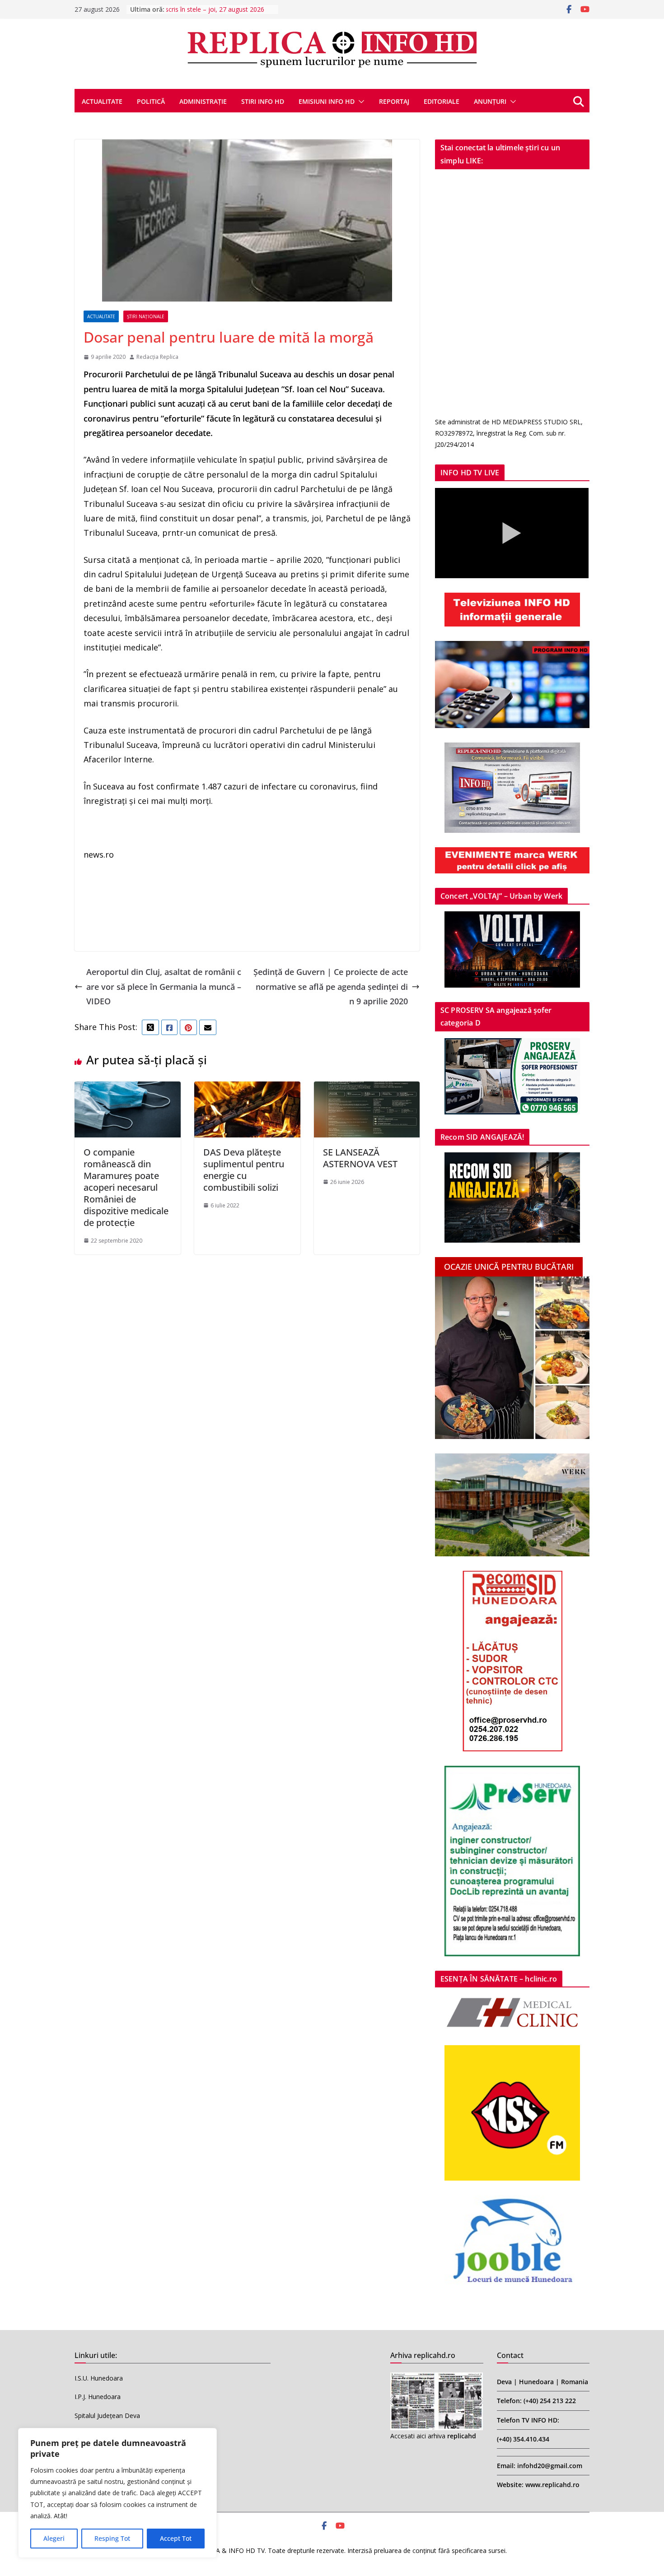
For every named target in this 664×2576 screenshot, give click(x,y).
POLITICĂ (151, 101)
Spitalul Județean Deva (107, 2416)
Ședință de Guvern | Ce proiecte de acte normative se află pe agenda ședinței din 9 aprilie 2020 (331, 986)
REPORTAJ (394, 101)
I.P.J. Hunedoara (98, 2397)
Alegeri (54, 2538)
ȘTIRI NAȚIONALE (146, 316)
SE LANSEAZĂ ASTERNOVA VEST (360, 1158)
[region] (117, 2493)
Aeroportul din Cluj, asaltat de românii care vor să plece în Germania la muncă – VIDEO (164, 986)
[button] (360, 102)
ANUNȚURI (490, 101)
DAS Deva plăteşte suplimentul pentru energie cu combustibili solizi (244, 1170)
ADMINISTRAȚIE (203, 101)
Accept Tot (176, 2538)
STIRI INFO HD (263, 101)
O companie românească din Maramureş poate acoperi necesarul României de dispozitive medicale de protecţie (126, 1187)
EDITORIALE (442, 101)
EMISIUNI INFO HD (327, 101)
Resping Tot (112, 2538)
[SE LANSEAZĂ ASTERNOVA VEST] (367, 1089)
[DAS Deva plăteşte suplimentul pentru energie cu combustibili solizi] (247, 1089)
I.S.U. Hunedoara (99, 2378)
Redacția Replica (157, 357)
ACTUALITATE (102, 101)
